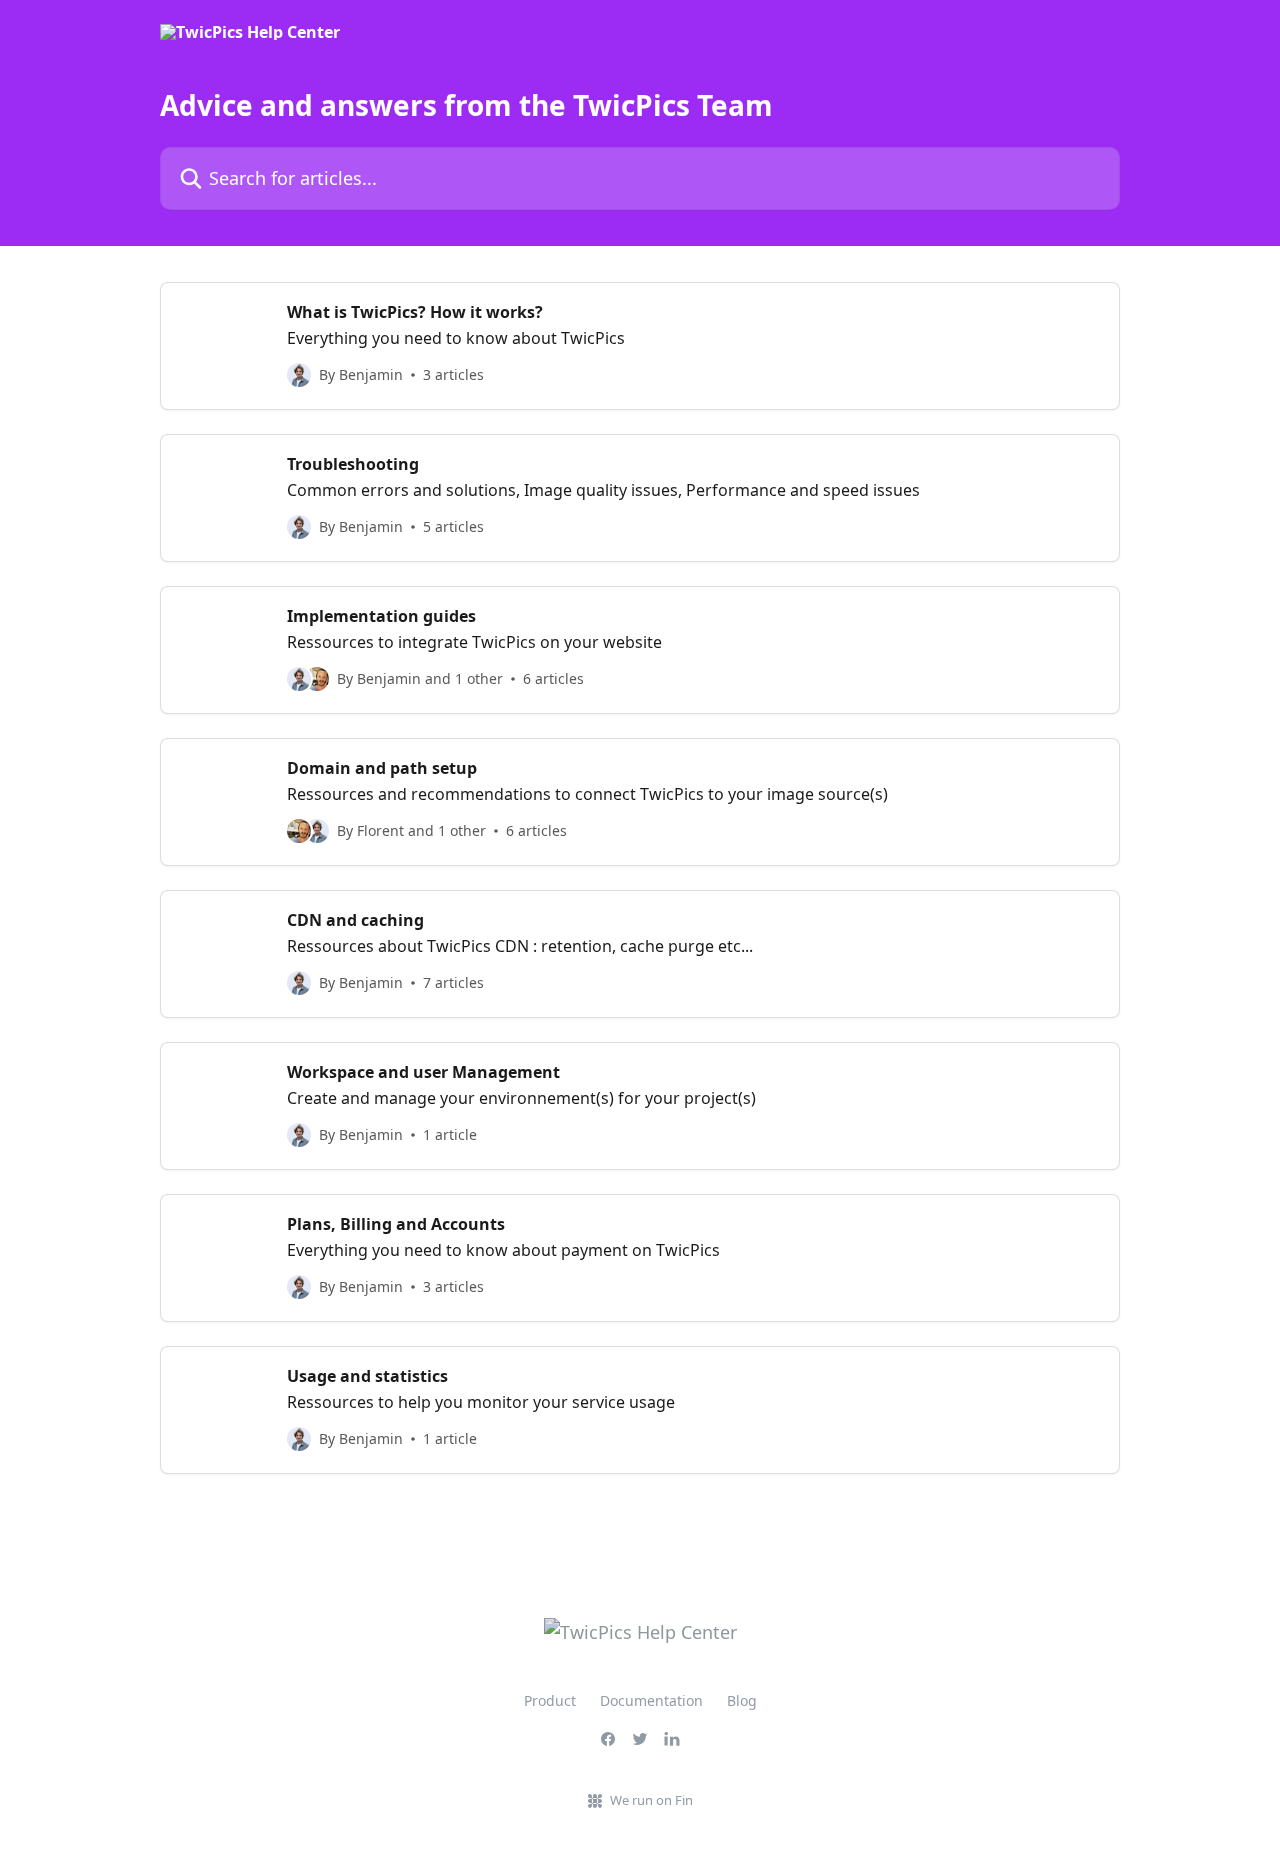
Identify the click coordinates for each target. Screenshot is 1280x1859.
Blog (742, 1700)
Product (550, 1700)
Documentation (651, 1700)
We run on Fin (651, 1800)
